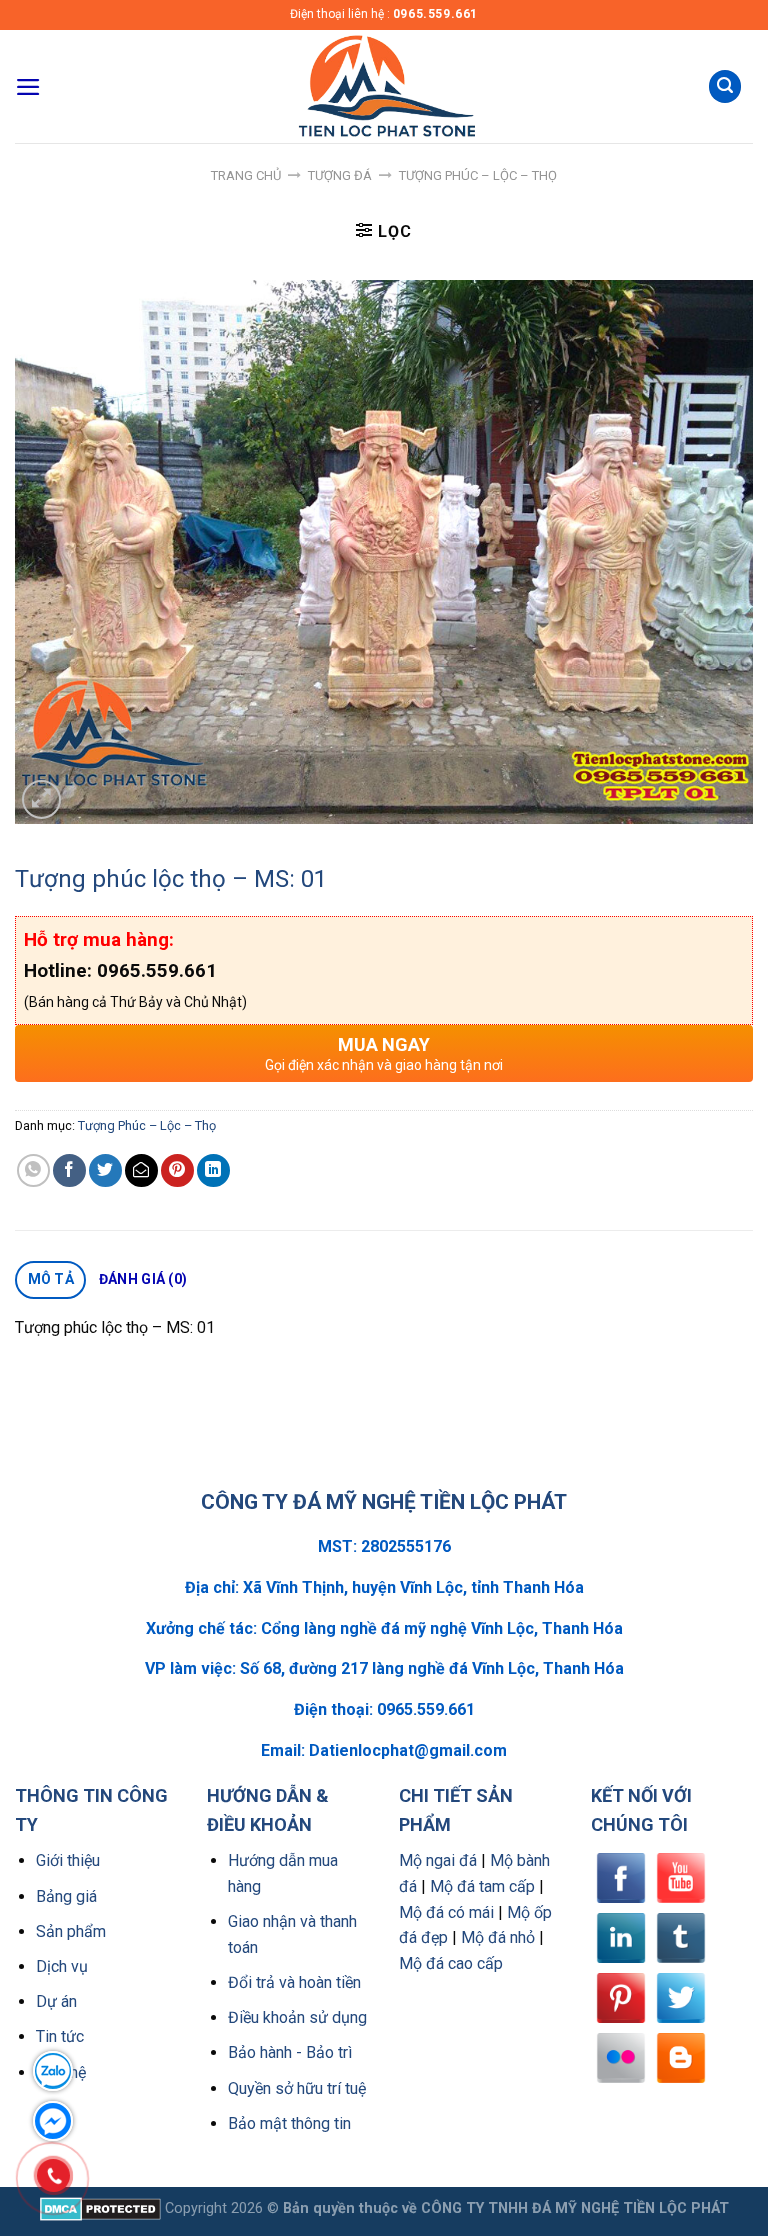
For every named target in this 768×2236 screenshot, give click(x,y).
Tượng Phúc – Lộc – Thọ (478, 175)
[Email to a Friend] (141, 1170)
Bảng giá (66, 1896)
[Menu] (28, 87)
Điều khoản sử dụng (297, 2017)
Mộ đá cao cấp (451, 1963)
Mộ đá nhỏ (498, 1937)
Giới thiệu (68, 1860)
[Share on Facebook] (69, 1170)
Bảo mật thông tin (289, 2123)
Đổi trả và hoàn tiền (294, 1982)
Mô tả (51, 1279)
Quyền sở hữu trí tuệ (297, 2088)
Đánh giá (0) (143, 1279)
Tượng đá (340, 175)
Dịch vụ (62, 1966)
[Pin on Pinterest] (177, 1170)
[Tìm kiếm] (725, 86)
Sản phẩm (71, 1931)
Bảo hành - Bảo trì (290, 2052)
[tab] (50, 1280)
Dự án (56, 2001)
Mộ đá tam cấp (482, 1886)
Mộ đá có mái (446, 1912)
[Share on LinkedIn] (213, 1170)
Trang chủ (246, 175)
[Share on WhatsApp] (33, 1170)
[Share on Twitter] (105, 1170)
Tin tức (60, 2036)
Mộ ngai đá (438, 1860)
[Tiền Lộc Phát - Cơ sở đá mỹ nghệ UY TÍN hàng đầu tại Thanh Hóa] (384, 86)
